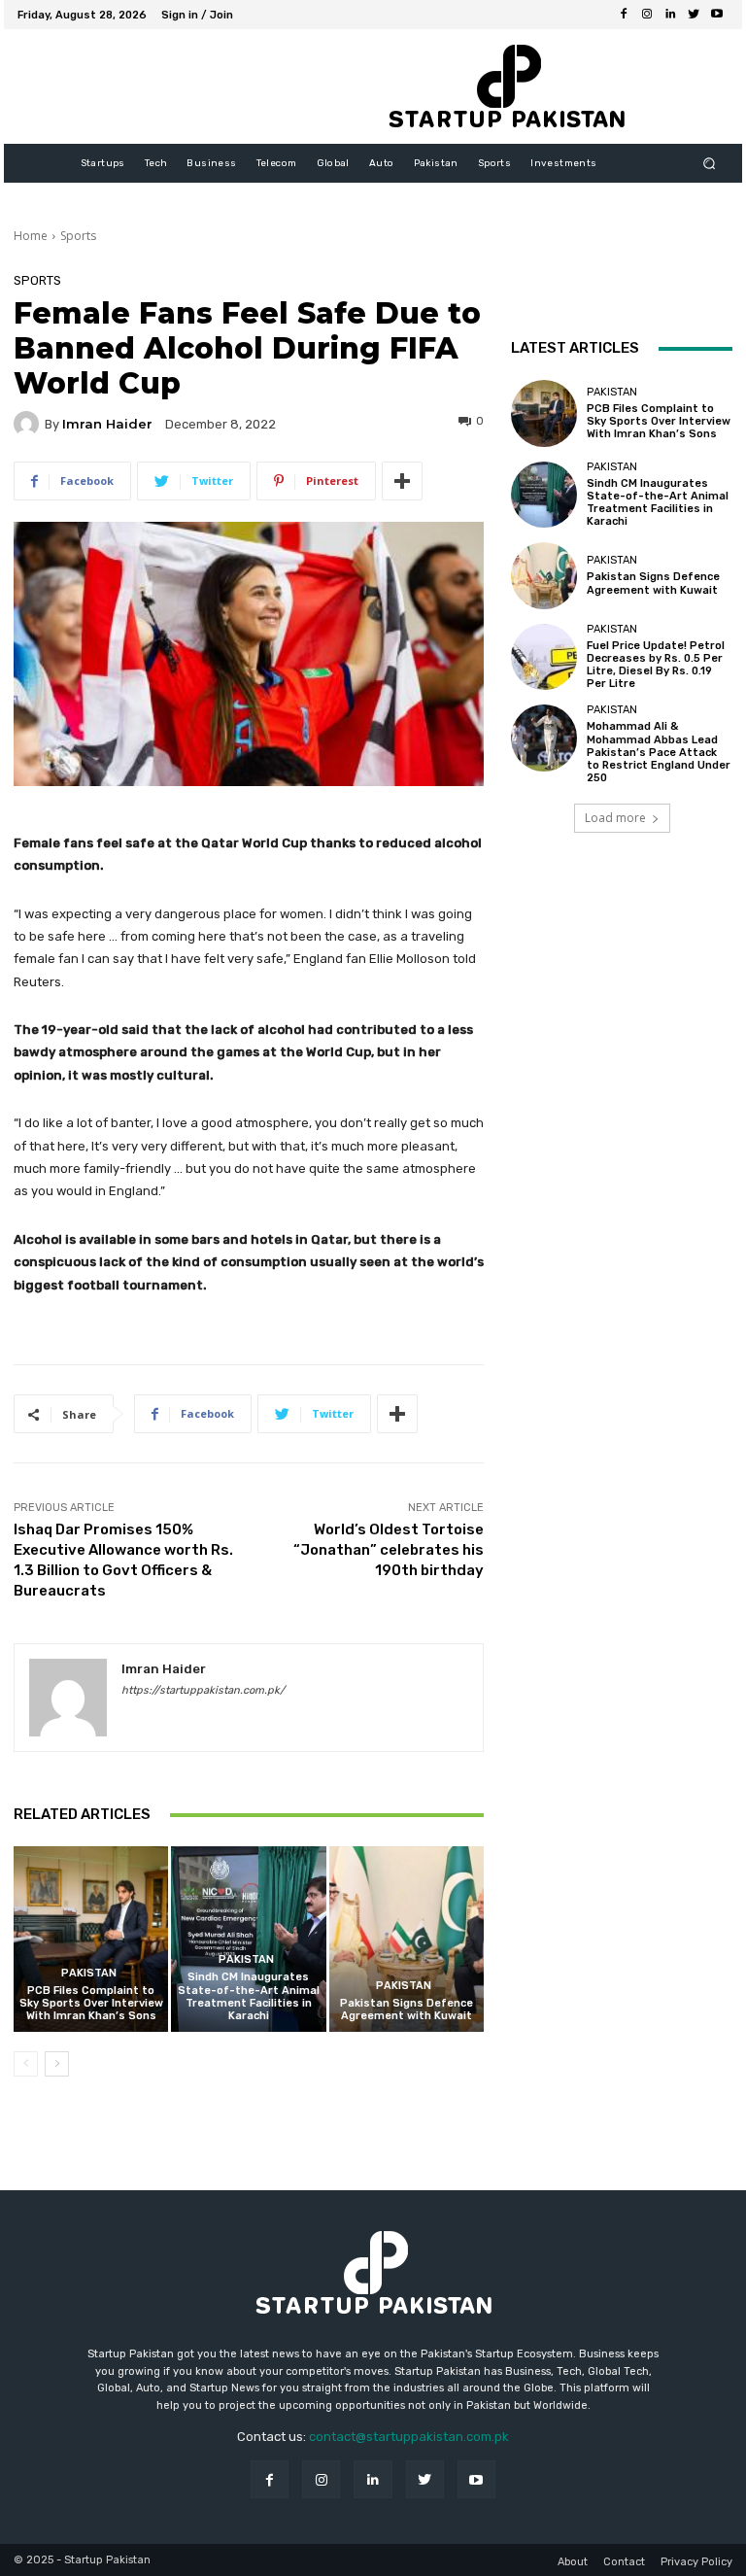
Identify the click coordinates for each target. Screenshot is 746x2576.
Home (31, 236)
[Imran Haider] (29, 424)
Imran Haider (107, 424)
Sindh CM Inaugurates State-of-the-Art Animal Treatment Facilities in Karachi (249, 1996)
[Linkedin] (670, 15)
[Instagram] (647, 15)
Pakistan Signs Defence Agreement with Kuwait (407, 2009)
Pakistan (89, 1973)
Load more (615, 818)
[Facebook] (624, 15)
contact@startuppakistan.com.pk (409, 2437)
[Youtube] (717, 15)
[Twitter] (694, 15)
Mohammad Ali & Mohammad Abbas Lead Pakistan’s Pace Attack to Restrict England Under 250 (659, 752)
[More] (402, 481)
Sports (78, 236)
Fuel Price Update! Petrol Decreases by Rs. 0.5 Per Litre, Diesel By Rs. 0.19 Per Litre (656, 665)
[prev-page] (26, 2064)
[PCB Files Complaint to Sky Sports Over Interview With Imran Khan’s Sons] (91, 1939)
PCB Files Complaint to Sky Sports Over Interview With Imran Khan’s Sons (91, 2003)
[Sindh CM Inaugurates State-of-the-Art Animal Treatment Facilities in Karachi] (248, 1939)
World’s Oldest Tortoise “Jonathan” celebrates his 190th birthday (389, 1550)
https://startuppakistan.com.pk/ (203, 1690)
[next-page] (57, 2064)
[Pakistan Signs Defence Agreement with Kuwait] (407, 1939)
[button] (710, 164)
